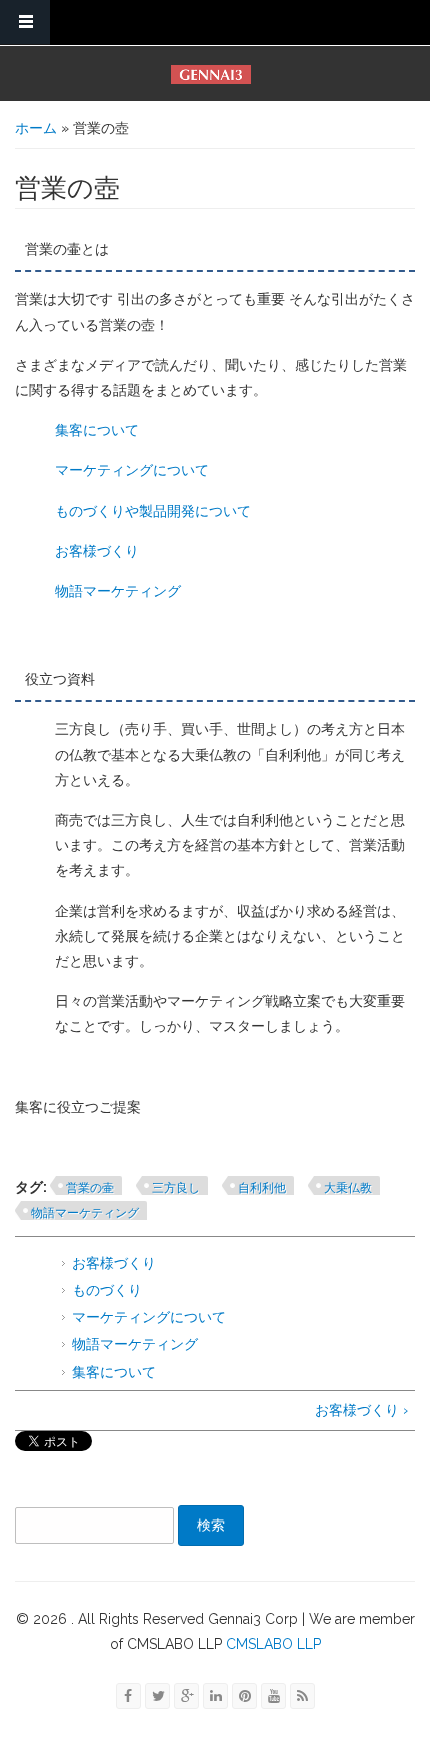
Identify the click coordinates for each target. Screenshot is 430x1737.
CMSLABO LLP (271, 1644)
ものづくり (107, 1290)
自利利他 (262, 1188)
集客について (97, 430)
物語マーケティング (118, 591)
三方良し (176, 1188)
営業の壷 (90, 1188)
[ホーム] (211, 74)
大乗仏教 (348, 1188)
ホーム (36, 128)
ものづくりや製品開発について (153, 511)
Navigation (25, 22)
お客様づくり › (361, 1410)
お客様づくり (97, 551)
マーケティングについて (132, 470)
